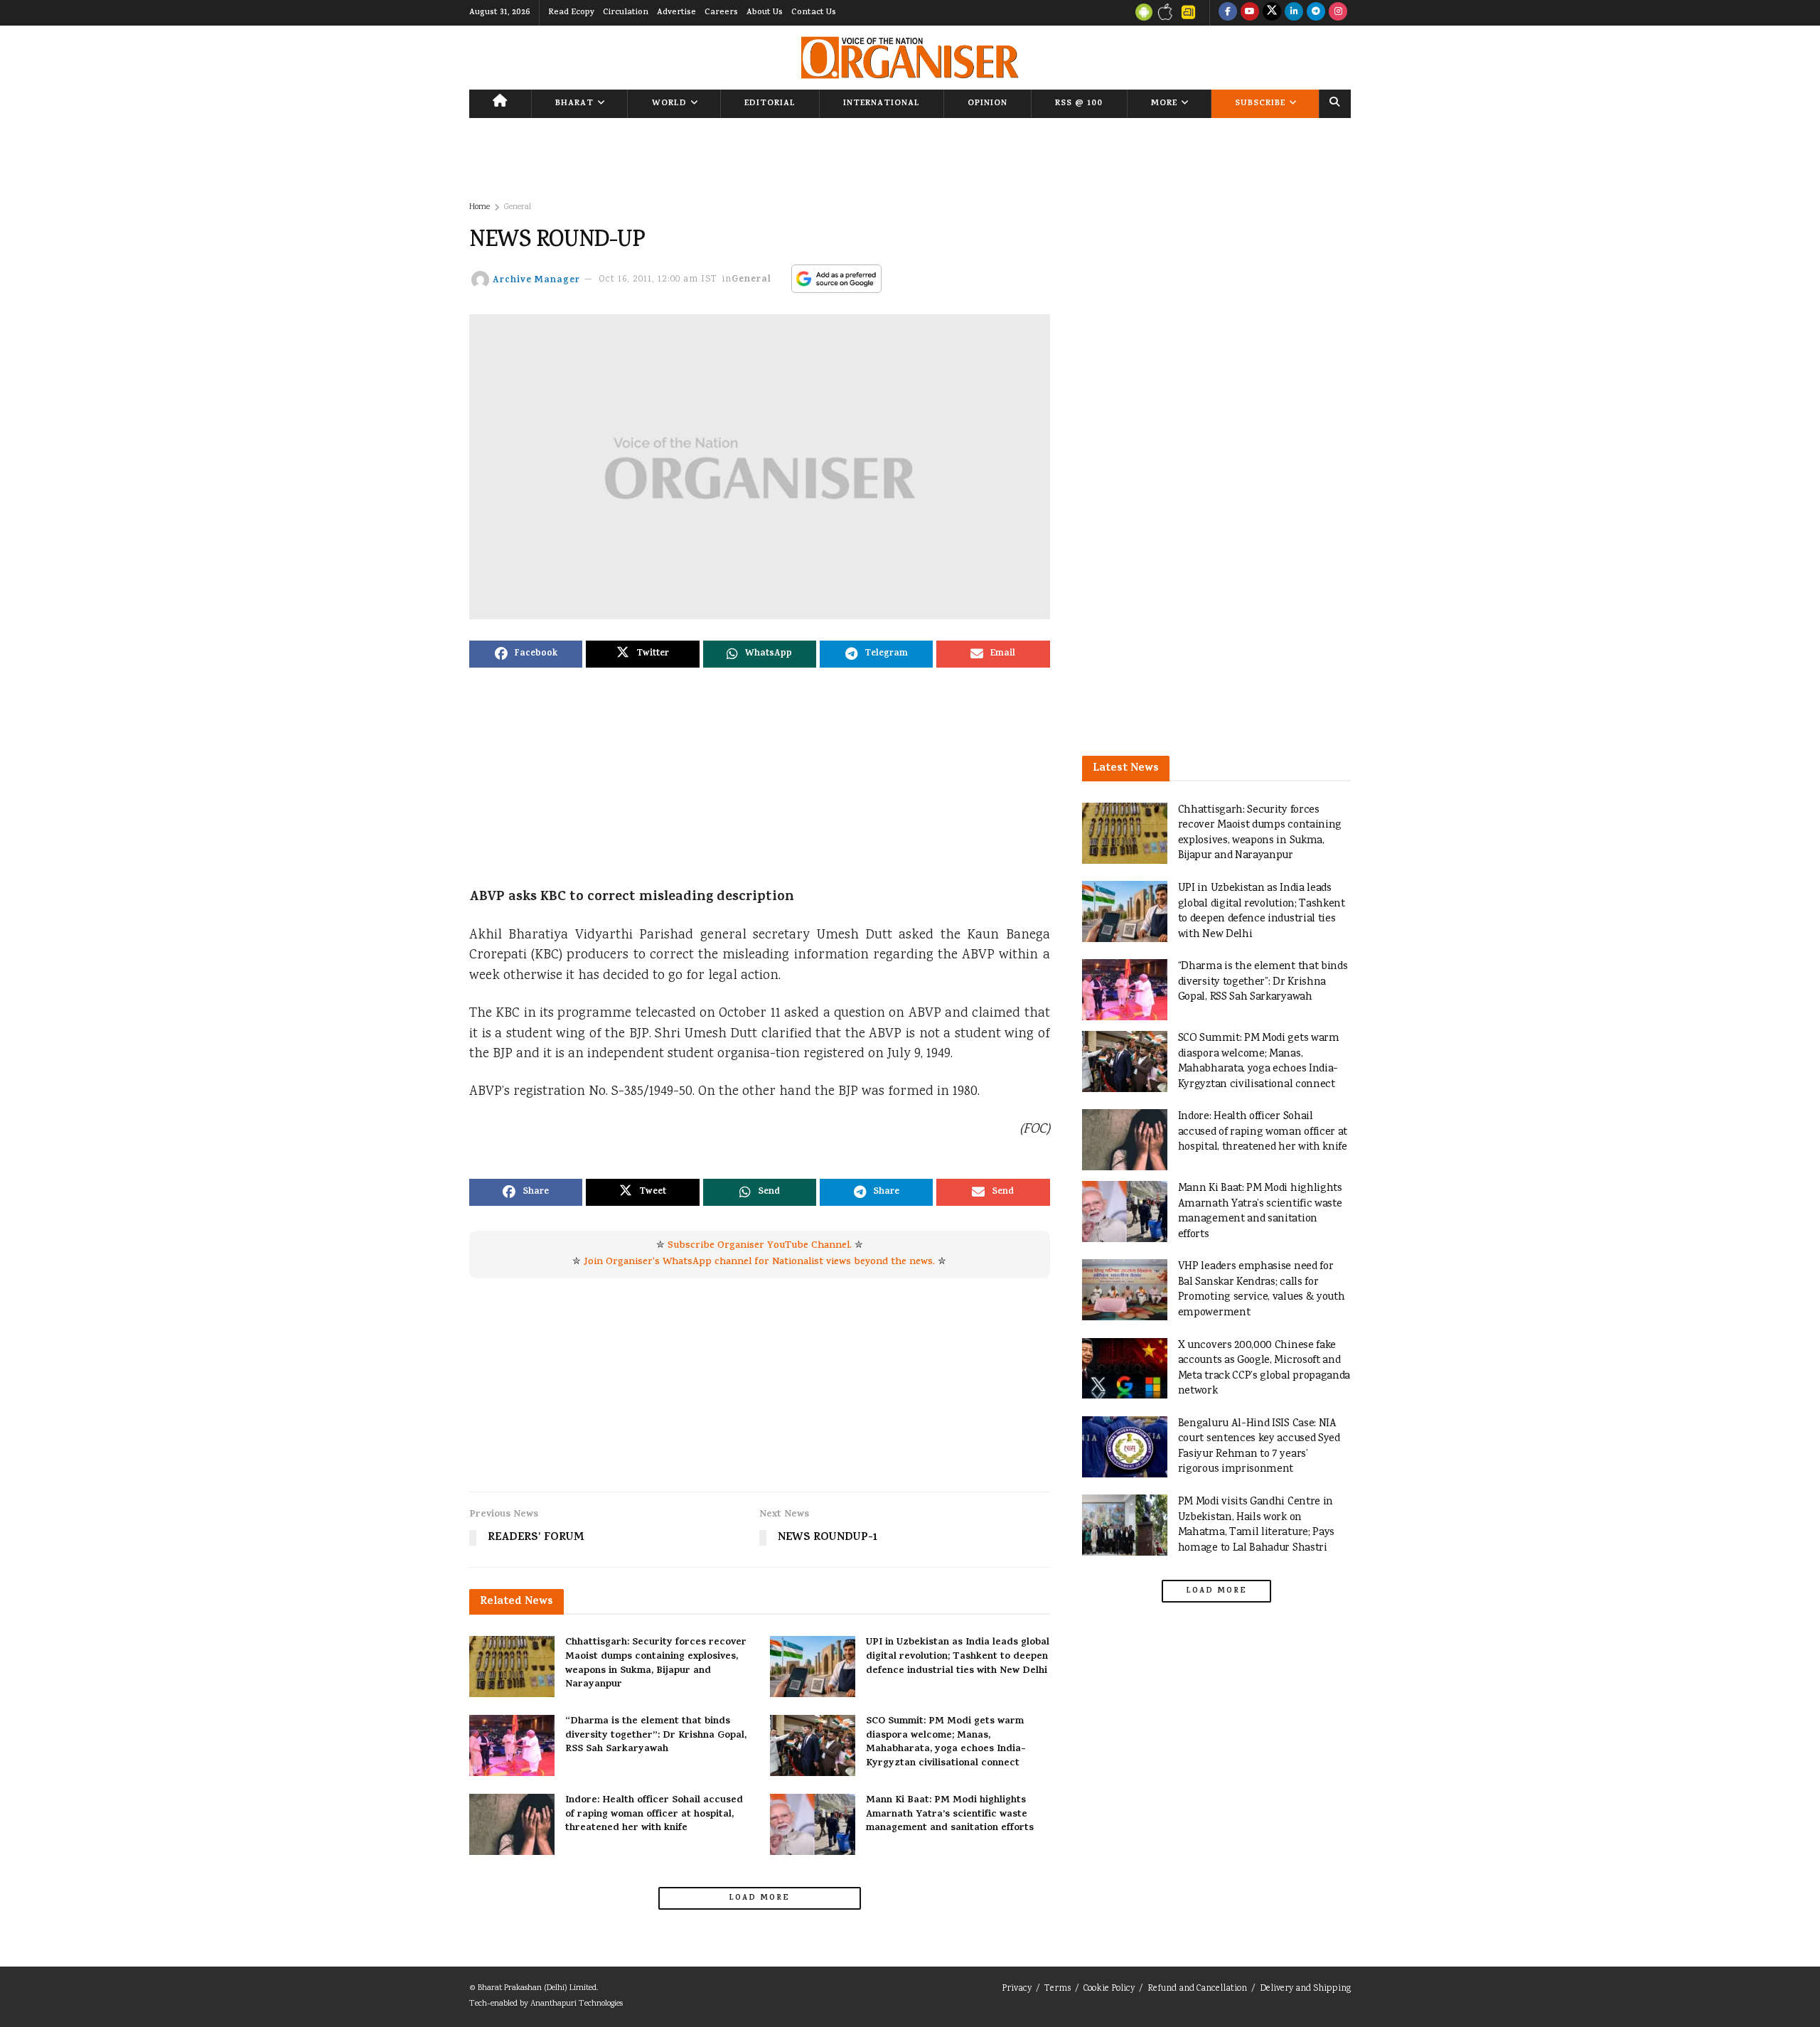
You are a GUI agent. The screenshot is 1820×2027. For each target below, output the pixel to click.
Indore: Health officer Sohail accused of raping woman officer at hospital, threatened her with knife (654, 1814)
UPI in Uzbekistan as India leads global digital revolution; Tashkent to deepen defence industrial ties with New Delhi (958, 1657)
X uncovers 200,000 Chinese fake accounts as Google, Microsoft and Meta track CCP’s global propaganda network (1264, 1369)
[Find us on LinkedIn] (1294, 13)
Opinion (987, 104)
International (882, 104)
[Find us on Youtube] (1250, 13)
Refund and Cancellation (1197, 1989)
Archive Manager (536, 280)
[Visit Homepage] (910, 58)
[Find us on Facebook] (1228, 13)
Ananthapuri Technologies (577, 2004)
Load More (759, 1898)
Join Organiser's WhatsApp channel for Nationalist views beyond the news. (759, 1262)
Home (480, 207)
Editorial (770, 104)
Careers (721, 13)
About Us (765, 13)
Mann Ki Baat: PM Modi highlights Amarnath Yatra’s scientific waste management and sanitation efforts (950, 1814)
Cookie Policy (1109, 1989)
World (669, 104)
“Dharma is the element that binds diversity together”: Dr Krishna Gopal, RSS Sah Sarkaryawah (656, 1735)
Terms (1058, 1989)
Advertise (676, 13)
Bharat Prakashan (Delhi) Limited (537, 1988)
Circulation (626, 13)
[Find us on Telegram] (1316, 13)
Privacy (1017, 1989)
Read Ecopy (571, 13)
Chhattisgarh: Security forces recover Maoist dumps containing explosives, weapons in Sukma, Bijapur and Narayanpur (656, 1664)
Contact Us (814, 13)
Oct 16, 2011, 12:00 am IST (658, 280)
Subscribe (1260, 104)
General (518, 207)
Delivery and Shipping (1305, 1989)
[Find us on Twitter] (1272, 13)
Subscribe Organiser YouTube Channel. (760, 1246)
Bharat (574, 104)
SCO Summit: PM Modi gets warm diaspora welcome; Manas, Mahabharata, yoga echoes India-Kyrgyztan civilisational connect (946, 1743)
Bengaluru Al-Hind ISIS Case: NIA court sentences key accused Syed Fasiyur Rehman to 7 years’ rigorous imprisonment (1259, 1447)
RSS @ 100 (1079, 104)
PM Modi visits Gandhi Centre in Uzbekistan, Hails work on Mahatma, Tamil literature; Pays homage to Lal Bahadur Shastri (1256, 1525)
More (1164, 104)
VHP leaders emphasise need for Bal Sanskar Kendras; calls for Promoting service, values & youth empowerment (1262, 1290)
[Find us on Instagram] (1338, 13)
